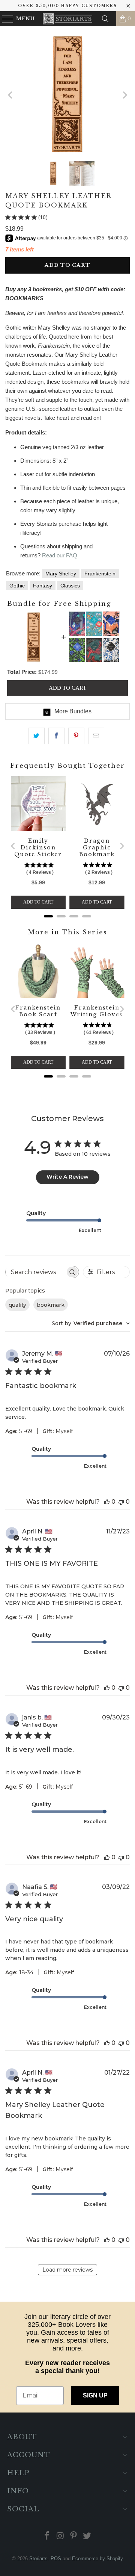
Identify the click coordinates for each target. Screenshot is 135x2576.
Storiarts (38, 2559)
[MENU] (4, 19)
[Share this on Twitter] (37, 736)
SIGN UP (95, 2395)
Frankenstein (100, 574)
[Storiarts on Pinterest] (74, 2536)
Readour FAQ (60, 555)
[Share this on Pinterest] (76, 736)
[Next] (124, 95)
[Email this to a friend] (96, 736)
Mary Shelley (61, 574)
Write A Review (67, 1177)
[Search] (105, 19)
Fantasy (43, 586)
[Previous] (11, 95)
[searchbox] (36, 1272)
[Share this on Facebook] (56, 736)
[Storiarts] (67, 19)
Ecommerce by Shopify (97, 2559)
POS (56, 2559)
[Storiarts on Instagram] (60, 2536)
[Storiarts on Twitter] (87, 2536)
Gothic (17, 586)
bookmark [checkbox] (51, 1305)
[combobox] (91, 1323)
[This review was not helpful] (121, 1502)
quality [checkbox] (17, 1305)
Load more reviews (67, 2270)
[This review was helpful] (107, 1502)
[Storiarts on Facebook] (47, 2536)
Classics (70, 586)
